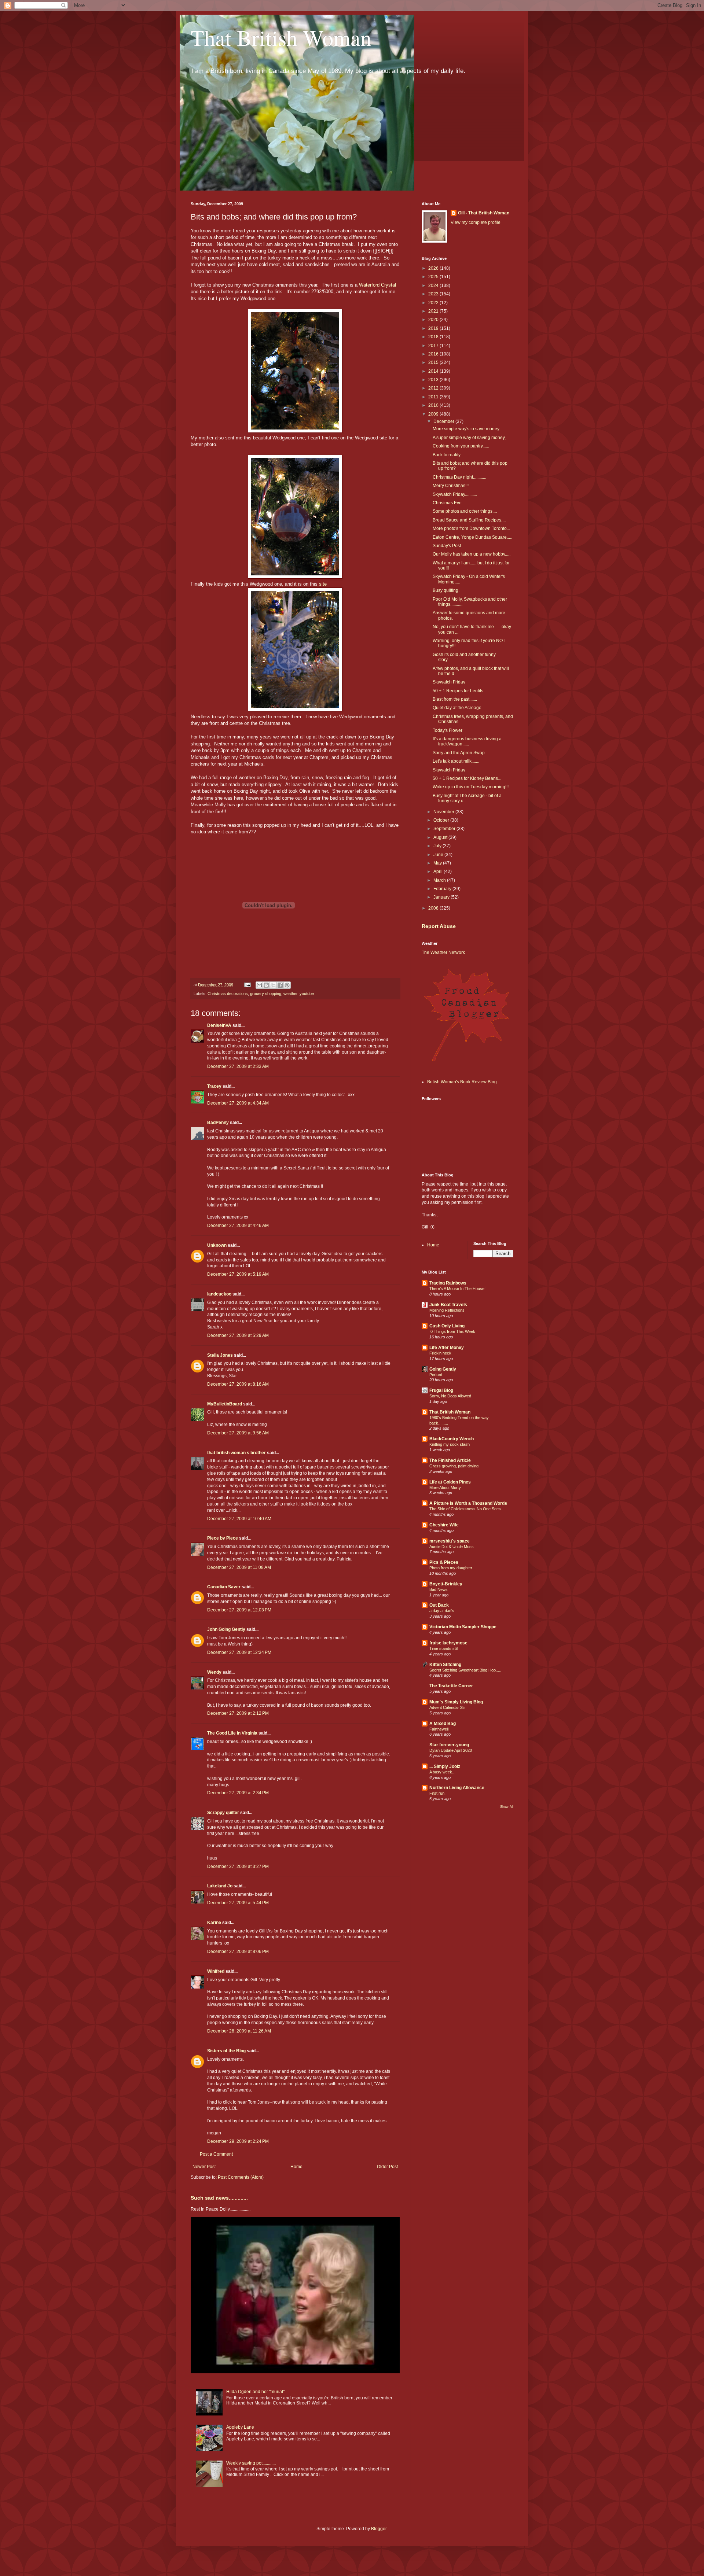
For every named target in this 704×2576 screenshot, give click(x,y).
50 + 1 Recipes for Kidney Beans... (467, 778)
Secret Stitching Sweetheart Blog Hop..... (465, 1670)
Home (296, 2167)
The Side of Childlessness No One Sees (465, 1509)
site (323, 584)
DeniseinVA (219, 1025)
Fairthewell (439, 1729)
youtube (307, 994)
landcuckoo (219, 1294)
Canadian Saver (224, 1587)
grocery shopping (266, 994)
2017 (434, 346)
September (445, 829)
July (438, 846)
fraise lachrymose (448, 1643)
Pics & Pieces (444, 1562)
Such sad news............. (219, 2198)
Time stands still (444, 1648)
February (443, 889)
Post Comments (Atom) (241, 2177)
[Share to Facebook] (280, 985)
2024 (434, 285)
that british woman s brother (236, 1453)
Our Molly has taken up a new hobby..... (472, 554)
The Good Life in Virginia (232, 1733)
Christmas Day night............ (459, 477)
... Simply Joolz (445, 1766)
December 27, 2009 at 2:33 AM (238, 1066)
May (438, 863)
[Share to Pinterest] (287, 985)
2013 (434, 380)
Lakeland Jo (220, 1886)
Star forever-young (449, 1745)
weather (290, 994)
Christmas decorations (228, 994)
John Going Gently (226, 1629)
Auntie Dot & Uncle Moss (452, 1547)
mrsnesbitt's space (450, 1541)
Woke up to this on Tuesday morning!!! (471, 787)
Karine (214, 1923)
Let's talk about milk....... (456, 761)
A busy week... (442, 1772)
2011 (434, 397)
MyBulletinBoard (225, 1404)
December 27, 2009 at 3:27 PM (238, 1866)
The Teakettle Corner (451, 1686)
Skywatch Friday (449, 682)
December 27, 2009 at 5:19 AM (238, 1274)
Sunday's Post (447, 546)
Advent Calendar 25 (447, 1707)
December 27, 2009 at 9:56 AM (238, 1433)
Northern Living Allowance (457, 1788)
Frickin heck (440, 1353)
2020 (434, 320)
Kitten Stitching (445, 1665)
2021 (434, 311)
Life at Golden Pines (450, 1482)
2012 (434, 388)
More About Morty (445, 1488)
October (442, 820)
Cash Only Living (447, 1326)
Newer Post (204, 2167)
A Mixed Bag (443, 1724)
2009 (434, 414)
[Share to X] (273, 985)
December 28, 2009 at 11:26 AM (239, 2031)
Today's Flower (448, 730)
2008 (434, 908)
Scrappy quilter (223, 1813)
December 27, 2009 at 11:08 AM (239, 1567)
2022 (434, 303)
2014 (434, 371)
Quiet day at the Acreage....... (461, 708)
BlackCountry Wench (452, 1439)
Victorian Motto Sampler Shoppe (463, 1627)
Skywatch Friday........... (455, 494)
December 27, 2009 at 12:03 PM (239, 1610)
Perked (436, 1375)
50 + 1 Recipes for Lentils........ (462, 691)
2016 (434, 354)
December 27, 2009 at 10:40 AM (239, 1519)
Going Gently (443, 1369)
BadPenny (218, 1123)
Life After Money (447, 1348)
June (439, 855)
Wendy (214, 1672)
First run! (437, 1793)
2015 (434, 362)
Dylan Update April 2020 (451, 1750)
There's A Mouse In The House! (457, 1289)
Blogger (379, 2529)
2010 (434, 405)
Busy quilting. (446, 590)
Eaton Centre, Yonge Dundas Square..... (472, 537)
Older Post (387, 2167)
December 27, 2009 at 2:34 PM (238, 1793)
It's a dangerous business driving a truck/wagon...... (467, 741)
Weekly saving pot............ (251, 2463)
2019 (434, 328)
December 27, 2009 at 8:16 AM (238, 1384)
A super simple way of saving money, (469, 438)
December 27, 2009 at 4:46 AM (238, 1226)
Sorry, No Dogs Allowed (450, 1396)
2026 (434, 268)
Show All (507, 1807)
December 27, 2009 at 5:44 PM (238, 1903)
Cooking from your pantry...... (461, 446)
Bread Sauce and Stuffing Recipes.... (469, 520)
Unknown (217, 1245)
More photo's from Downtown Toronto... (471, 528)
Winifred (216, 1971)
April (439, 871)
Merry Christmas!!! (451, 486)
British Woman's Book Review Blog (462, 1082)
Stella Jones (220, 1355)
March (440, 880)
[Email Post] (247, 985)
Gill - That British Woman (484, 213)
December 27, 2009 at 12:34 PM (239, 1652)
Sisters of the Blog (226, 2051)
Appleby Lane (240, 2427)
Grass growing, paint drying (454, 1466)
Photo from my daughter (451, 1568)
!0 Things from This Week (452, 1331)
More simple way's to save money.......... (471, 429)
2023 (434, 294)
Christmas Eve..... (450, 503)
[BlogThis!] (266, 985)
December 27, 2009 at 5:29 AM (238, 1335)
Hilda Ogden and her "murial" (255, 2392)
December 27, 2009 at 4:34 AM (238, 1103)
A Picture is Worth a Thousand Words (468, 1503)
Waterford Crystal (377, 285)
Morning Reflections (447, 1310)
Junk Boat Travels (448, 1305)
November (444, 812)
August (441, 837)
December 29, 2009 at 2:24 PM (238, 2141)
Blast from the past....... (455, 699)
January (442, 897)
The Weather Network (443, 952)
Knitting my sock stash (450, 1444)
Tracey (214, 1086)
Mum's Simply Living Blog (456, 1702)
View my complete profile (476, 222)
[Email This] (259, 985)
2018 (434, 337)
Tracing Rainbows (448, 1283)
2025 (434, 277)
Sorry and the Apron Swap (459, 753)
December (444, 421)
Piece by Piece (223, 1538)
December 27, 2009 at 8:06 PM (238, 1952)
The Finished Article (450, 1460)
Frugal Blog (441, 1390)
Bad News (439, 1589)
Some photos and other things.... (465, 511)
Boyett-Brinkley (446, 1584)
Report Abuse (439, 926)
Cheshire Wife (444, 1525)
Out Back (439, 1605)
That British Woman (281, 37)
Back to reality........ (451, 455)
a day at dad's (442, 1611)
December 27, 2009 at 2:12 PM (238, 1713)
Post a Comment (216, 2154)
